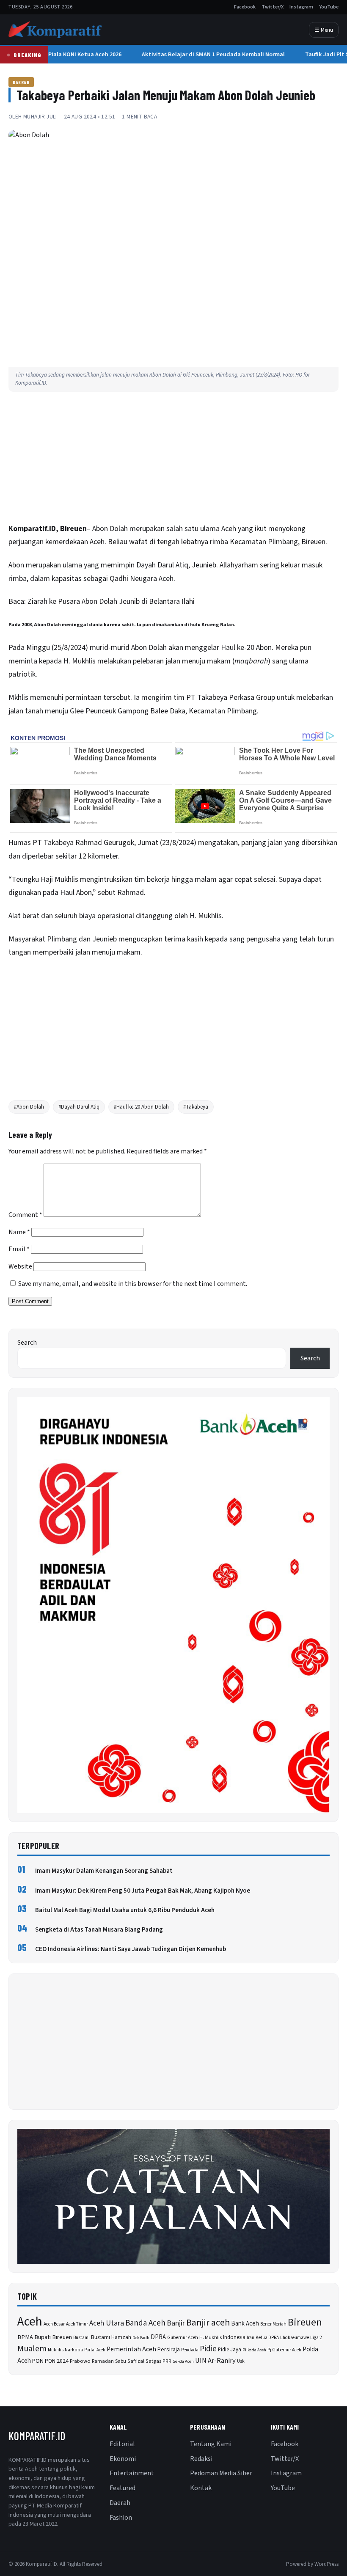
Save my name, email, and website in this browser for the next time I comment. (133, 1284)
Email (19, 1249)
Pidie (208, 2349)
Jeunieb (105, 939)
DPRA (158, 2337)
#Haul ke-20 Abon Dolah (141, 1107)
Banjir (176, 2323)
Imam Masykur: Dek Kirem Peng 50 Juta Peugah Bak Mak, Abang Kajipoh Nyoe (143, 1891)
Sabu (121, 2361)
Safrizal (136, 2361)
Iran (251, 2338)
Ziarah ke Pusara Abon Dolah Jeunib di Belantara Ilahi (112, 601)
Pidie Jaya (230, 2350)
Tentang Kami (211, 2444)
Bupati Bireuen (53, 2337)
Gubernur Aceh (183, 2338)
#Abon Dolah (29, 1107)
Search (27, 1343)
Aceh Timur (77, 2324)
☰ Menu (324, 30)
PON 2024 (57, 2361)
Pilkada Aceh (254, 2350)
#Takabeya (196, 1107)
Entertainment (132, 2473)
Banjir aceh (208, 2323)
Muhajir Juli (40, 117)
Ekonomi (123, 2459)
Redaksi (201, 2459)
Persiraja (169, 2350)
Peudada (190, 2350)
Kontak (201, 2488)
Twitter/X (273, 7)
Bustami (81, 2338)
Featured (123, 2488)
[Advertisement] (173, 460)
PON (38, 2361)
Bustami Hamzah (111, 2337)
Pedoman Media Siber (221, 2473)
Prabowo (80, 2361)
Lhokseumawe (295, 2338)
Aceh (30, 2322)
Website (20, 1266)
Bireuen (305, 2322)
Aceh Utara (107, 2323)
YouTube (329, 7)
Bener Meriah (273, 2324)
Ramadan (103, 2361)
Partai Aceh (95, 2350)
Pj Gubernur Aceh (284, 2350)
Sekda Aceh (183, 2361)
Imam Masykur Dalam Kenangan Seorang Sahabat (104, 1871)
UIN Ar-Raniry (215, 2361)
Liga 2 (316, 2338)
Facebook (245, 7)
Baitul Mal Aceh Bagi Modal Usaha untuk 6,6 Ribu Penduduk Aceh (125, 1910)
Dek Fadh (141, 2338)
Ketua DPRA (267, 2338)
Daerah (21, 82)
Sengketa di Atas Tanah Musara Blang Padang (99, 1930)
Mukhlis (56, 2350)
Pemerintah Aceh (131, 2349)
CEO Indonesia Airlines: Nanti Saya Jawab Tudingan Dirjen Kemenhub (131, 1949)
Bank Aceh (245, 2324)
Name (19, 1232)
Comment (25, 1215)
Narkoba (74, 2350)
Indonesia (234, 2337)
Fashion (121, 2518)
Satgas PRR (158, 2361)
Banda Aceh (145, 2323)
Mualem (32, 2349)
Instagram (301, 7)
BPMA (25, 2337)
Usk (241, 2361)
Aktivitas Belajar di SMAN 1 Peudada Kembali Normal (209, 54)
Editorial (122, 2444)
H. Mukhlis (211, 2337)
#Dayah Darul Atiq (79, 1107)
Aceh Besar (54, 2324)
